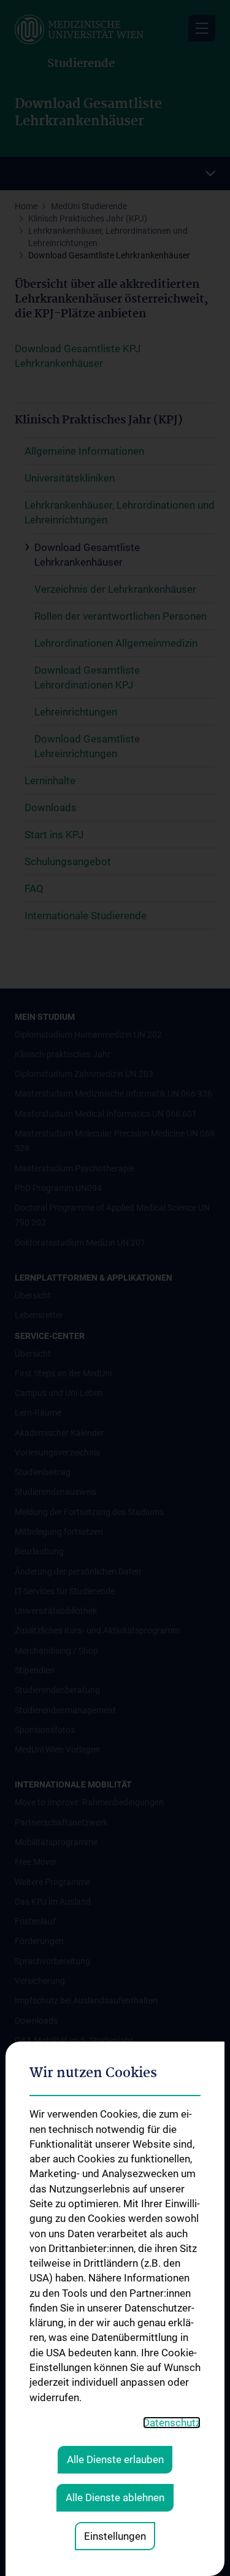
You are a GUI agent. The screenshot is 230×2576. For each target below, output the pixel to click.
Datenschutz (172, 2423)
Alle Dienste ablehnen (115, 2497)
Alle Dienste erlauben (115, 2459)
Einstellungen (115, 2536)
